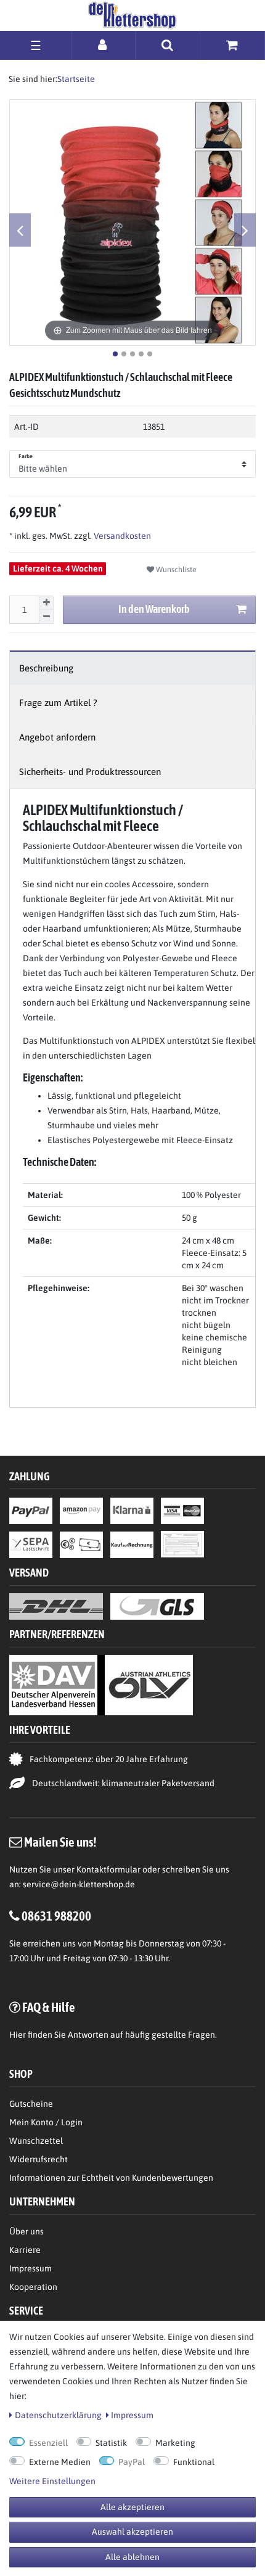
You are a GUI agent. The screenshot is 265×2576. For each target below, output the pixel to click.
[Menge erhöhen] (46, 603)
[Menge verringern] (46, 617)
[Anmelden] (103, 45)
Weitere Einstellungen (52, 2481)
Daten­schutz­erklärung (58, 2415)
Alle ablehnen (132, 2557)
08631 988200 (56, 1916)
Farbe (26, 456)
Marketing (175, 2443)
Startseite (76, 79)
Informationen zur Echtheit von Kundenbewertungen (111, 2178)
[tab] (132, 668)
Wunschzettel (36, 2141)
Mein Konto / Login (46, 2122)
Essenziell (48, 2443)
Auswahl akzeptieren (132, 2532)
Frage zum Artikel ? (58, 703)
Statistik (111, 2443)
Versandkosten (121, 536)
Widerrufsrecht (39, 2159)
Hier (18, 2035)
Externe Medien (60, 2462)
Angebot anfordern (57, 737)
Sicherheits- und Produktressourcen (90, 772)
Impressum (31, 2268)
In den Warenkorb (154, 609)
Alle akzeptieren (132, 2507)
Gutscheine (31, 2104)
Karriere (25, 2250)
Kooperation (33, 2287)
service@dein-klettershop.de (79, 1884)
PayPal (132, 2462)
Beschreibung (46, 668)
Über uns (26, 2231)
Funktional (194, 2462)
